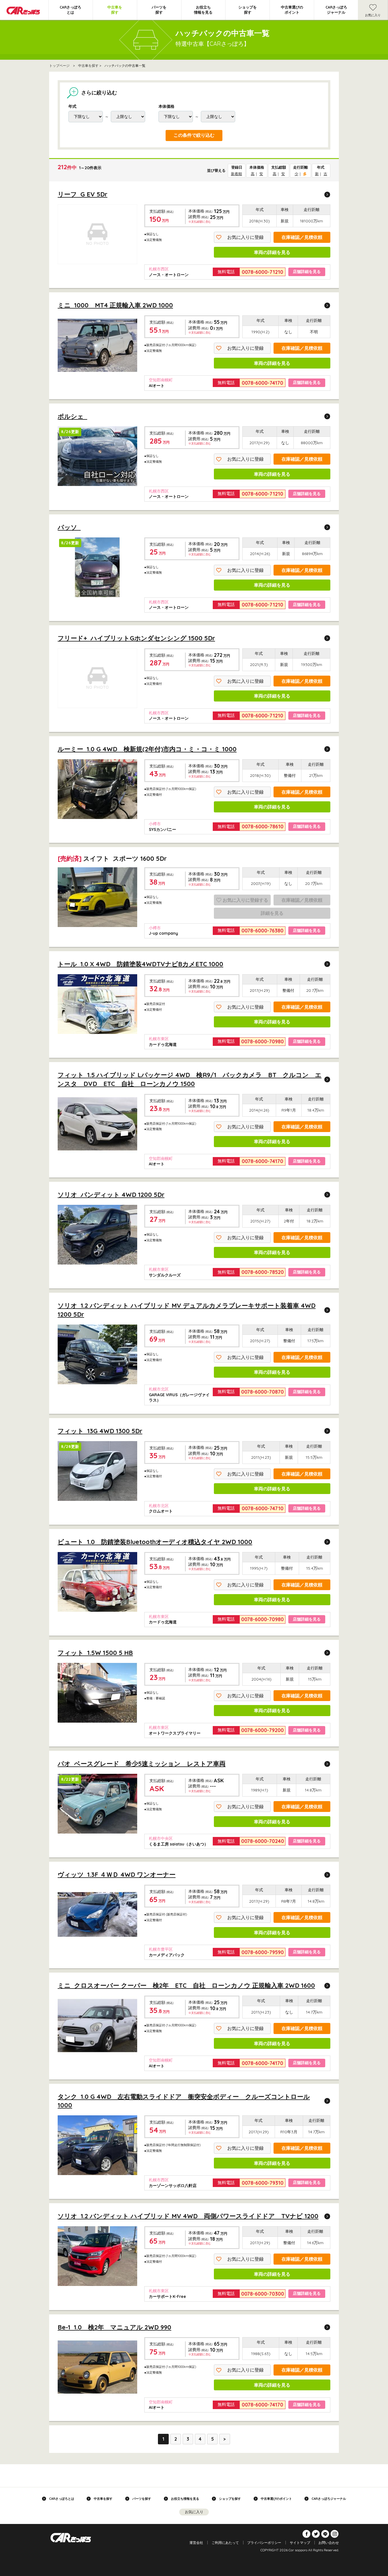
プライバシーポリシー (264, 2543)
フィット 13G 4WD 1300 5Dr (100, 1431)
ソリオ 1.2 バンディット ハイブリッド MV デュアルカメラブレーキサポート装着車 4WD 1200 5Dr (187, 1310)
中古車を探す (115, 10)
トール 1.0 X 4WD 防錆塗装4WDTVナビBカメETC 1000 (140, 964)
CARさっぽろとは (70, 10)
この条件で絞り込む (194, 135)
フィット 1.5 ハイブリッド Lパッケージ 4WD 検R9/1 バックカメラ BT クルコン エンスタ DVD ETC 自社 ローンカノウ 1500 (190, 1079)
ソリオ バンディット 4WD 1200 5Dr (111, 1195)
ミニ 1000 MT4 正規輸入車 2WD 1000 (115, 305)
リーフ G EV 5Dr (83, 194)
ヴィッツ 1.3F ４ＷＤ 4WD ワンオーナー (117, 1874)
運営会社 (196, 2543)
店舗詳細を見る (307, 272)
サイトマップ (300, 2543)
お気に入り (373, 15)
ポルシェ (72, 416)
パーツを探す (159, 10)
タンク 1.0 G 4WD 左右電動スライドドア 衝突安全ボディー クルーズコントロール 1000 (184, 2101)
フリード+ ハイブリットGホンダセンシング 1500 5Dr (136, 638)
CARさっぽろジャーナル (336, 10)
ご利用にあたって (225, 2543)
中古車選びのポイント (292, 10)
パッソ (69, 527)
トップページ (59, 66)
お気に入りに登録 (245, 237)
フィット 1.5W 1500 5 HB (95, 1653)
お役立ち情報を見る (203, 10)
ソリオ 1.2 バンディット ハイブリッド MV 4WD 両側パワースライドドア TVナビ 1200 (188, 2216)
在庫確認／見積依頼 (302, 237)
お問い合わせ (329, 2543)
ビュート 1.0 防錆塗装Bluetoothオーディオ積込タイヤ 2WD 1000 (155, 1542)
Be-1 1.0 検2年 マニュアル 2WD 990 (114, 2327)
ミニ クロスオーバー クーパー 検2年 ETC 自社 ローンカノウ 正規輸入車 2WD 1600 (186, 1985)
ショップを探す (248, 10)
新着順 (236, 174)
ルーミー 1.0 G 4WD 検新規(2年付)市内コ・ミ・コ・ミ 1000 (147, 749)
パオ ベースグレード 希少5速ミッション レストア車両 (142, 1764)
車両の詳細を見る (272, 252)
